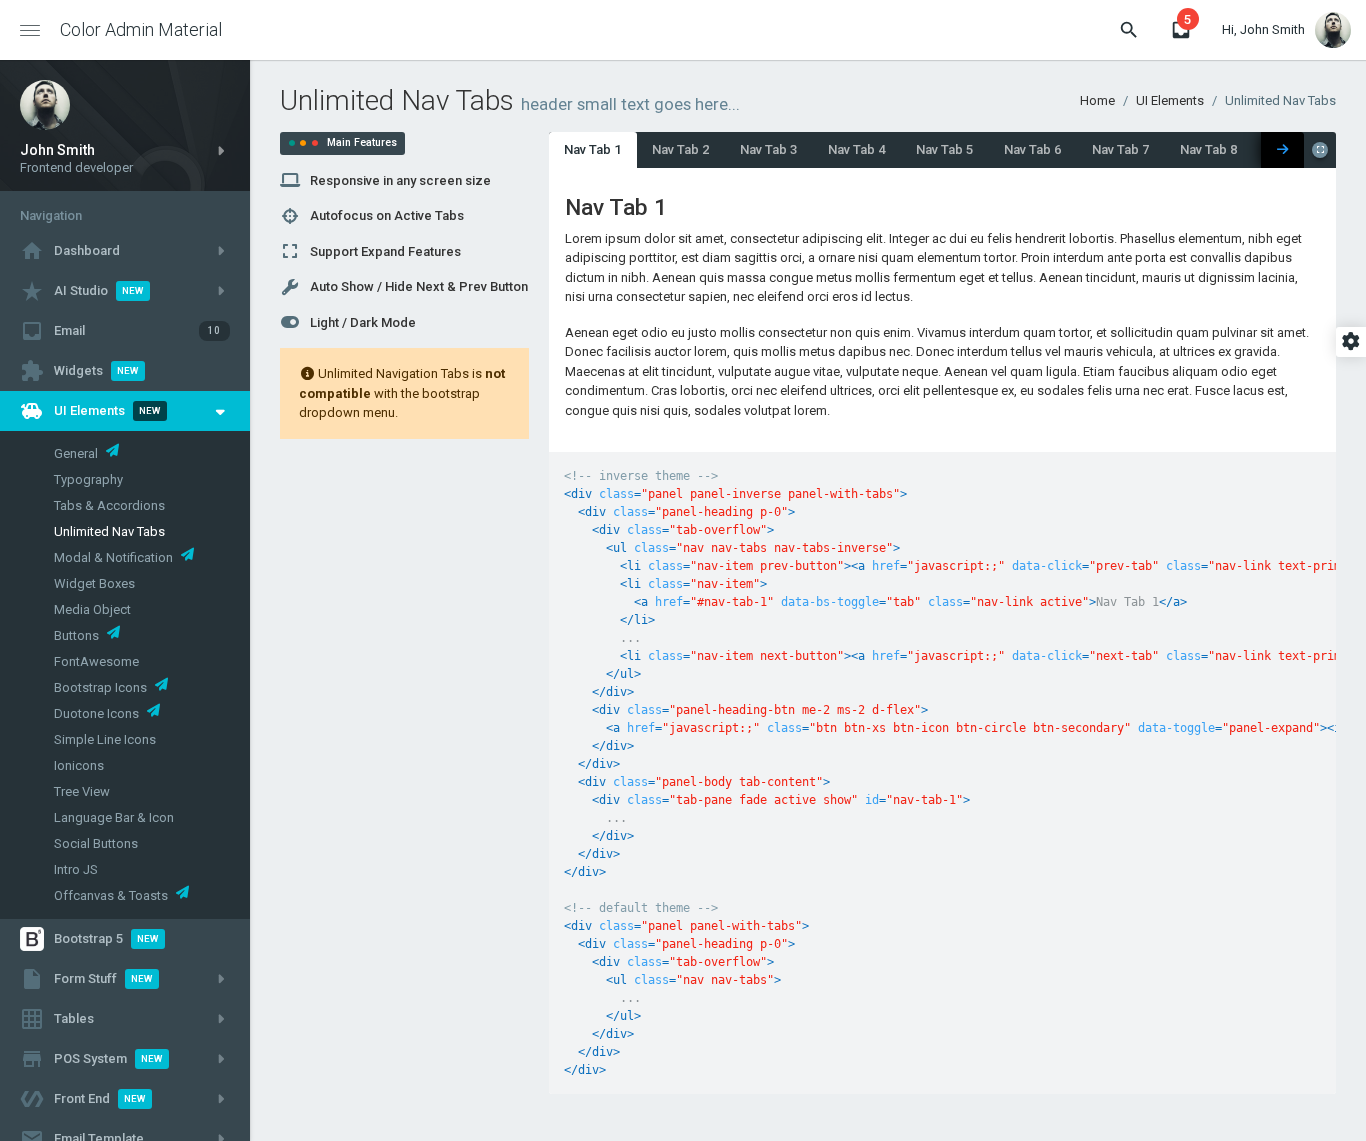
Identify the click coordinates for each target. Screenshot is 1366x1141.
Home (1097, 100)
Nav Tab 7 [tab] (1120, 149)
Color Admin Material (141, 29)
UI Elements (1170, 100)
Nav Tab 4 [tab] (856, 149)
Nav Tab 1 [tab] (592, 149)
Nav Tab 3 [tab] (768, 149)
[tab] (1282, 150)
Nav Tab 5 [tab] (944, 149)
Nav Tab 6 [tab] (1032, 149)
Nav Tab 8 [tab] (1208, 149)
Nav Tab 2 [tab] (680, 149)
